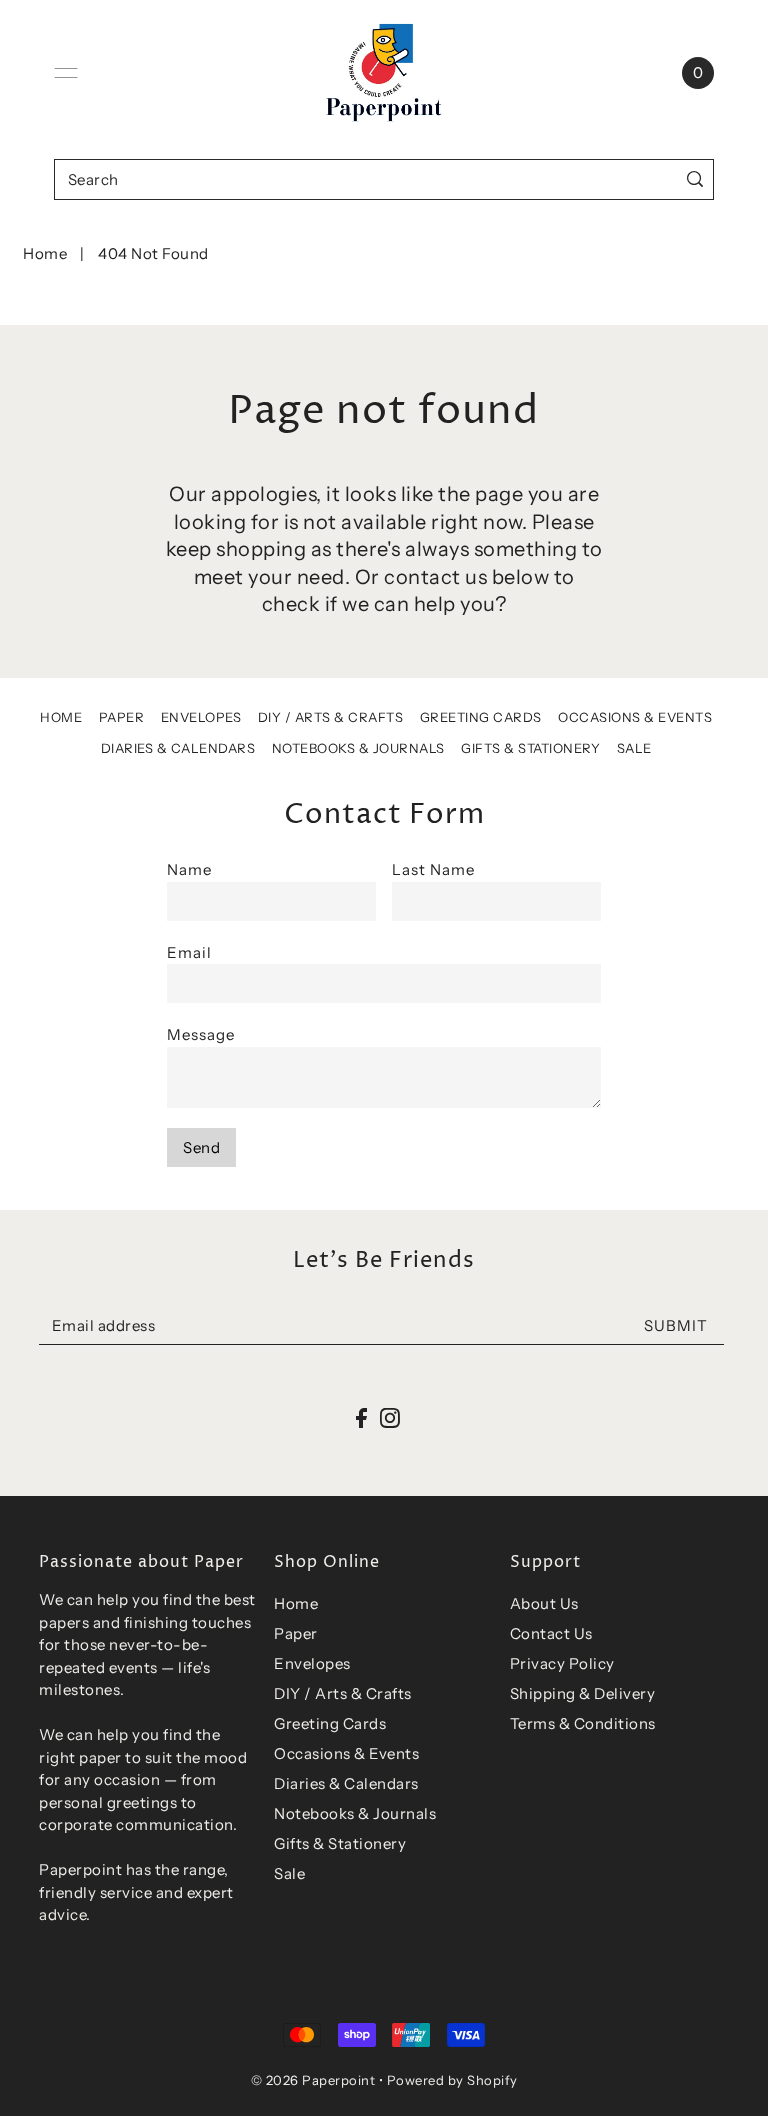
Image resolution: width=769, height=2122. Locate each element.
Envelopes (201, 717)
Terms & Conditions (583, 1723)
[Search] (694, 179)
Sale (634, 748)
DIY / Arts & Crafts (331, 717)
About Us (544, 1603)
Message (201, 1034)
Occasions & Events (635, 717)
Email (189, 952)
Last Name (433, 869)
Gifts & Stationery (530, 748)
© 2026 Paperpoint (313, 2080)
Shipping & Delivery (583, 1693)
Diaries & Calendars (178, 748)
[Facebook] (361, 1417)
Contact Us (551, 1633)
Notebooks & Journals (358, 748)
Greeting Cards (481, 717)
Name (189, 869)
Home (45, 253)
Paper (122, 717)
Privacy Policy (562, 1663)
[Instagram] (390, 1417)
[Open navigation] (66, 73)
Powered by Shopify (452, 2080)
